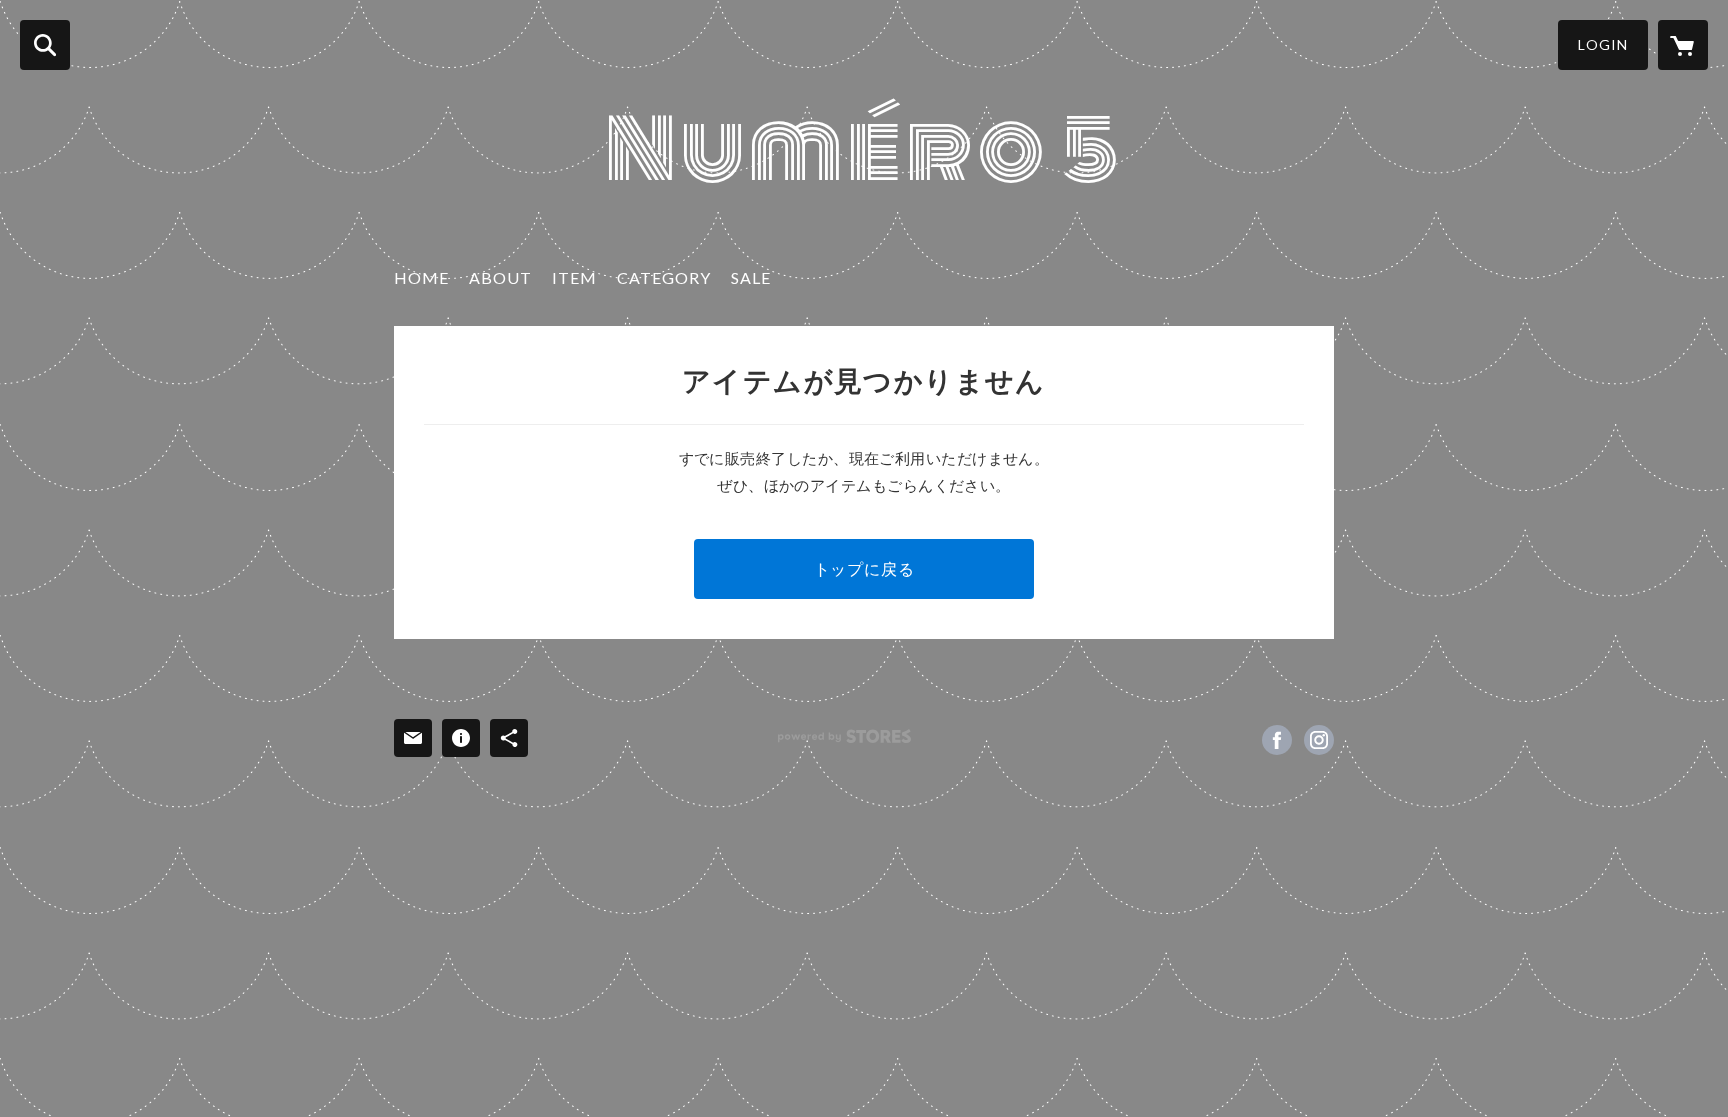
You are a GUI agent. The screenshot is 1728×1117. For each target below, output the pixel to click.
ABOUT (500, 277)
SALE (751, 277)
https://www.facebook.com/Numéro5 (1277, 740)
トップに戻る (864, 568)
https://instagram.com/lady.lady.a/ (1319, 740)
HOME (421, 277)
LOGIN (1603, 44)
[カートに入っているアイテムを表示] (1683, 45)
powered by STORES (844, 736)
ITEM (574, 277)
